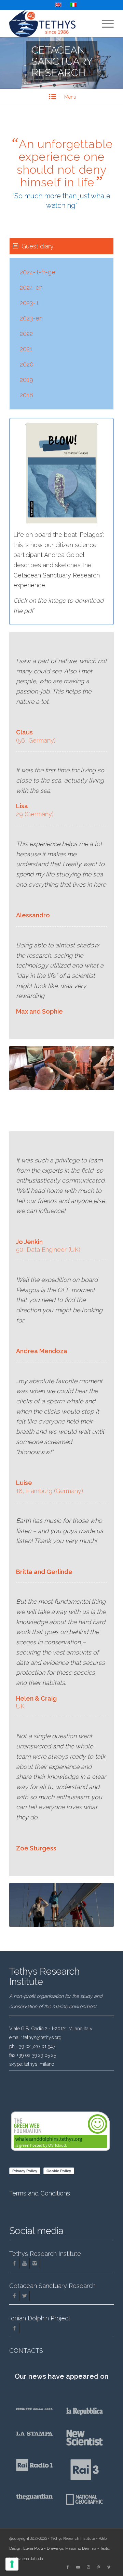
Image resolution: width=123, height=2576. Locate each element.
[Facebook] (14, 2263)
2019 (26, 380)
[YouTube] (24, 2263)
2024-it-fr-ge (38, 272)
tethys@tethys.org (42, 2037)
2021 (26, 349)
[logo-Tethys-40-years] (51, 24)
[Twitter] (24, 2296)
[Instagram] (35, 2263)
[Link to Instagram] (88, 2567)
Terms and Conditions (40, 2193)
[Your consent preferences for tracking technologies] (12, 2564)
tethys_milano (39, 2064)
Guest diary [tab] (38, 246)
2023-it (29, 303)
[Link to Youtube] (78, 2567)
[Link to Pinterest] (98, 2567)
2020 (27, 364)
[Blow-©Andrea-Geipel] (62, 473)
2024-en (31, 288)
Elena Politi (33, 2549)
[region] (61, 333)
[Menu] (104, 24)
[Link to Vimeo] (109, 2567)
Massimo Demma (81, 2549)
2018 (26, 395)
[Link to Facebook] (68, 2567)
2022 (26, 334)
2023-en (31, 318)
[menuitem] (104, 24)
